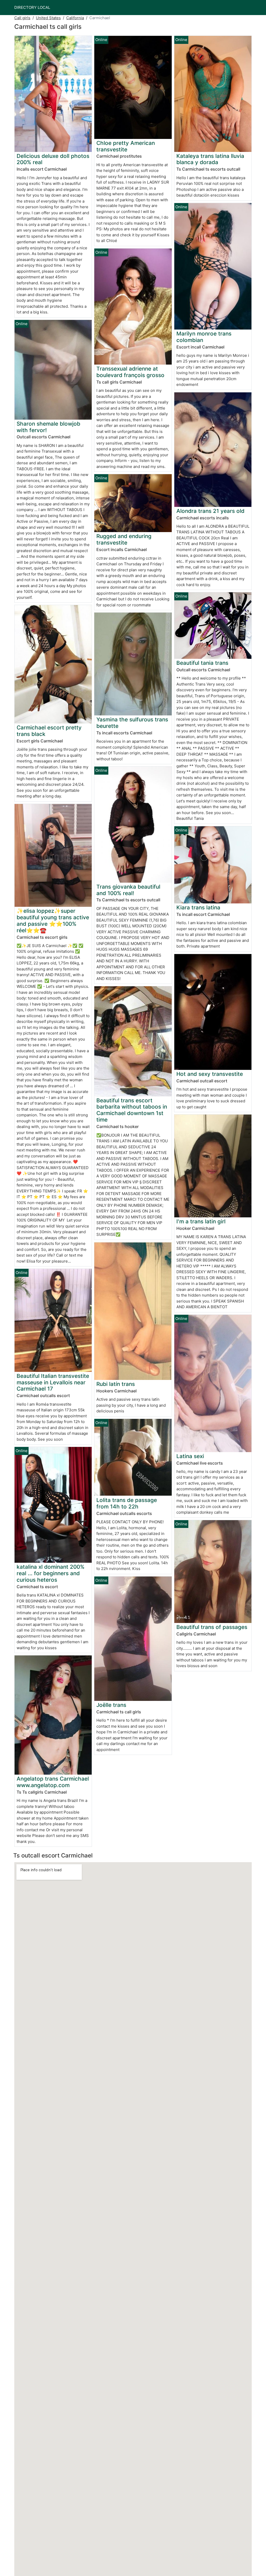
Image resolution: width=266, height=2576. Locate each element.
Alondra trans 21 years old (210, 511)
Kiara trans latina (198, 907)
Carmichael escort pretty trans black (49, 731)
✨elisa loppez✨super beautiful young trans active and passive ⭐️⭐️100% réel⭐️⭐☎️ (53, 921)
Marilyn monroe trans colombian (204, 337)
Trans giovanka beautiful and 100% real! (128, 890)
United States (48, 18)
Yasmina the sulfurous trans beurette (132, 723)
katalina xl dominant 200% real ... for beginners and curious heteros (51, 1573)
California (75, 18)
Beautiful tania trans (202, 663)
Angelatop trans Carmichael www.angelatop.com (53, 1782)
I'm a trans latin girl (201, 1221)
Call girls (22, 18)
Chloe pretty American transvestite (126, 146)
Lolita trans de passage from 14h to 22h (127, 1503)
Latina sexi (190, 1456)
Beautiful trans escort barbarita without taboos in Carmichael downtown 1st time (132, 1110)
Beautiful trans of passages (212, 1627)
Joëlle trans (111, 1705)
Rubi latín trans (116, 1384)
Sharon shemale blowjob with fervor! (48, 427)
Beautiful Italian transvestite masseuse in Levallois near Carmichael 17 (53, 1382)
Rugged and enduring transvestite (124, 539)
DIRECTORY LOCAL (32, 7)
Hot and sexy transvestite (210, 1074)
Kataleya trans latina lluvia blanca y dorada (210, 159)
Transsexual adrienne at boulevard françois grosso (130, 372)
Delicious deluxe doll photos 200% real (53, 159)
